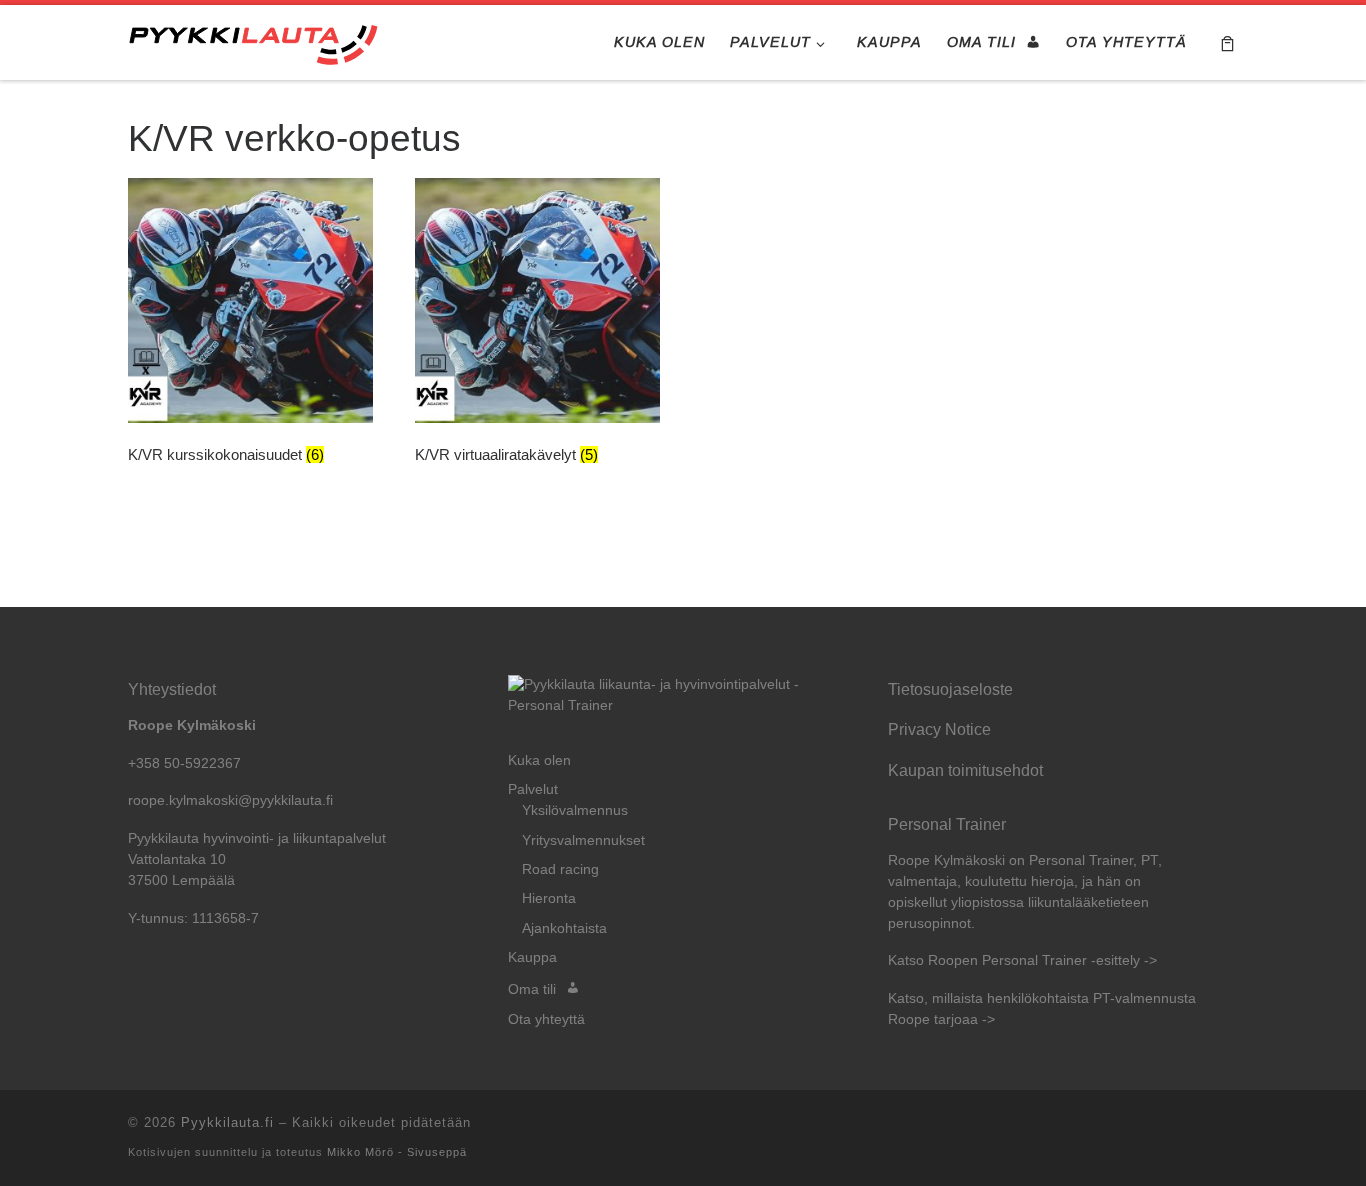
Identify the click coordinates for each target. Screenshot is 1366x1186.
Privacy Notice (939, 729)
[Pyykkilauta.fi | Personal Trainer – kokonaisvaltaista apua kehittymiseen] (253, 41)
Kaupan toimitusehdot (965, 770)
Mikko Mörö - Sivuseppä (397, 1152)
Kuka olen (539, 760)
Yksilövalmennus (575, 810)
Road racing (560, 869)
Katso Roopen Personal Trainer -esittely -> (1022, 960)
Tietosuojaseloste (950, 689)
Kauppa (532, 957)
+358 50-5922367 (184, 763)
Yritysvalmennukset (583, 840)
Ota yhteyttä (546, 1019)
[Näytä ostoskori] (1227, 42)
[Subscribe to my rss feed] (1232, 1128)
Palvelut (533, 789)
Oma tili (532, 989)
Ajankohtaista (564, 928)
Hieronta (549, 898)
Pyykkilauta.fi (227, 1122)
